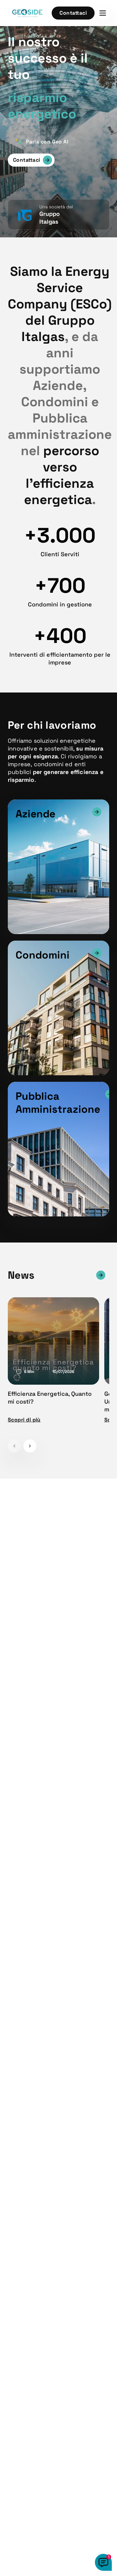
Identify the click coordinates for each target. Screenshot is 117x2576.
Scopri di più (24, 1420)
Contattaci (73, 13)
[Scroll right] (30, 1446)
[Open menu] (103, 13)
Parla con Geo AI (47, 142)
